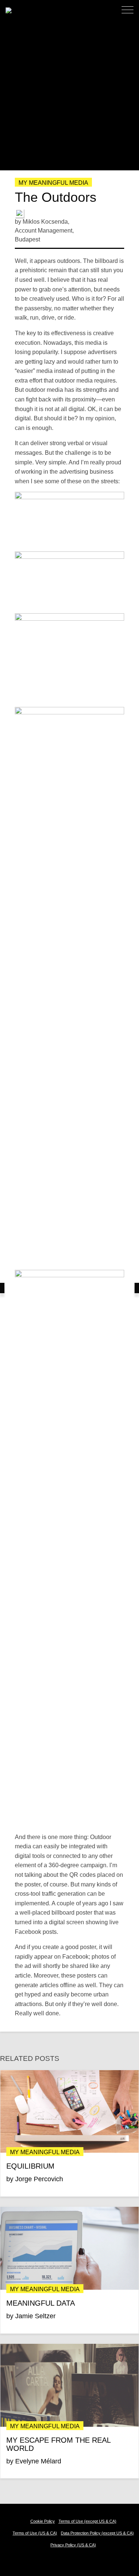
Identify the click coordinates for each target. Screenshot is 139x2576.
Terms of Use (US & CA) (35, 2533)
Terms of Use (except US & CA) (87, 2521)
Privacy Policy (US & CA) (73, 2545)
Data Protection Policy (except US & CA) (97, 2533)
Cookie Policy (43, 2521)
